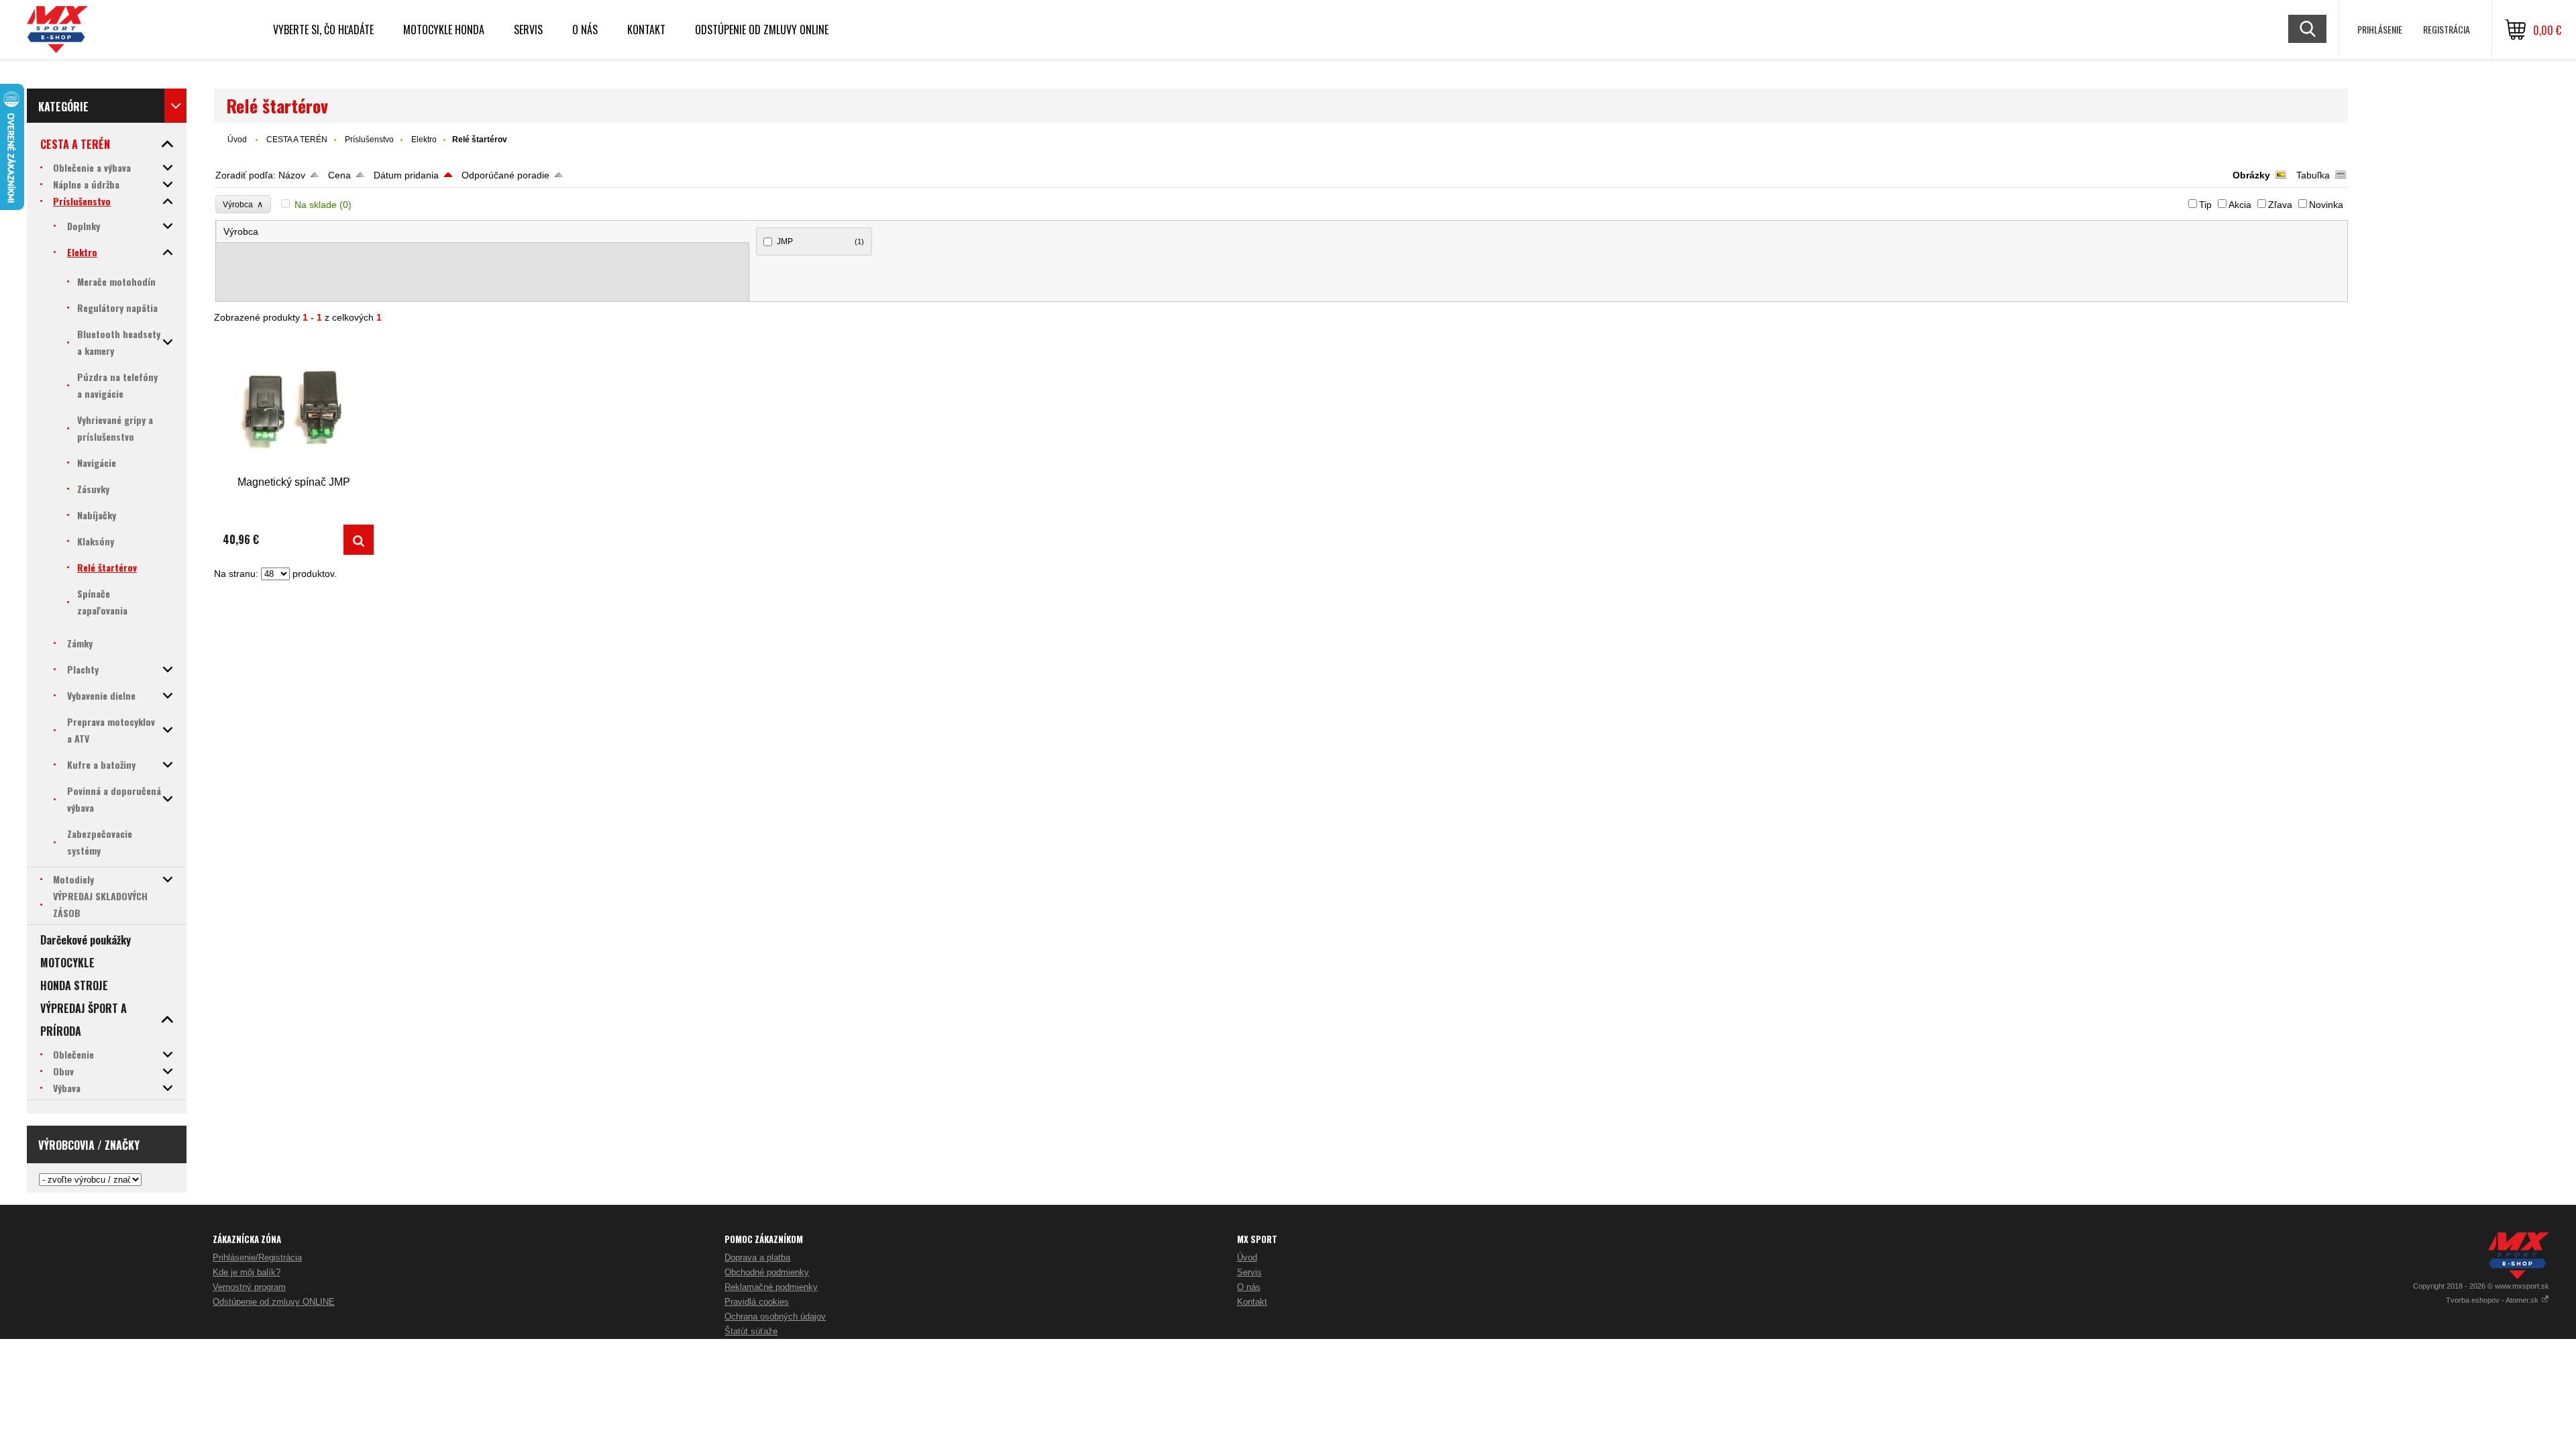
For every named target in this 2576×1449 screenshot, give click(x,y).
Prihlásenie (2380, 29)
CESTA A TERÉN (297, 140)
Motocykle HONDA (444, 30)
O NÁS (585, 30)
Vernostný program (249, 1287)
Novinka (2326, 205)
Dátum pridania (406, 175)
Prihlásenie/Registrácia (257, 1257)
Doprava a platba (757, 1257)
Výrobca (243, 204)
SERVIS (528, 30)
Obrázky (2251, 175)
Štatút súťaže (751, 1331)
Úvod (237, 140)
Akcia (2240, 205)
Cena (339, 175)
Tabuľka (2313, 175)
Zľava (2280, 205)
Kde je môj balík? (247, 1272)
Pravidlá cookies (757, 1302)
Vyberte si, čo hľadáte (323, 30)
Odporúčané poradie (505, 175)
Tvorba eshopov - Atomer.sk (2493, 1300)
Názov (292, 175)
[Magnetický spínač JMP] (294, 405)
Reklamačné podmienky (771, 1287)
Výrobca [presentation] (241, 231)
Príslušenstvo (369, 140)
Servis (1249, 1272)
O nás (1249, 1287)
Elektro (424, 140)
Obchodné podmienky (767, 1272)
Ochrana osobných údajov (775, 1317)
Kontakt (646, 30)
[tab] (483, 232)
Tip (2205, 205)
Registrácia (2447, 29)
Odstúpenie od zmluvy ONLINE (762, 30)
